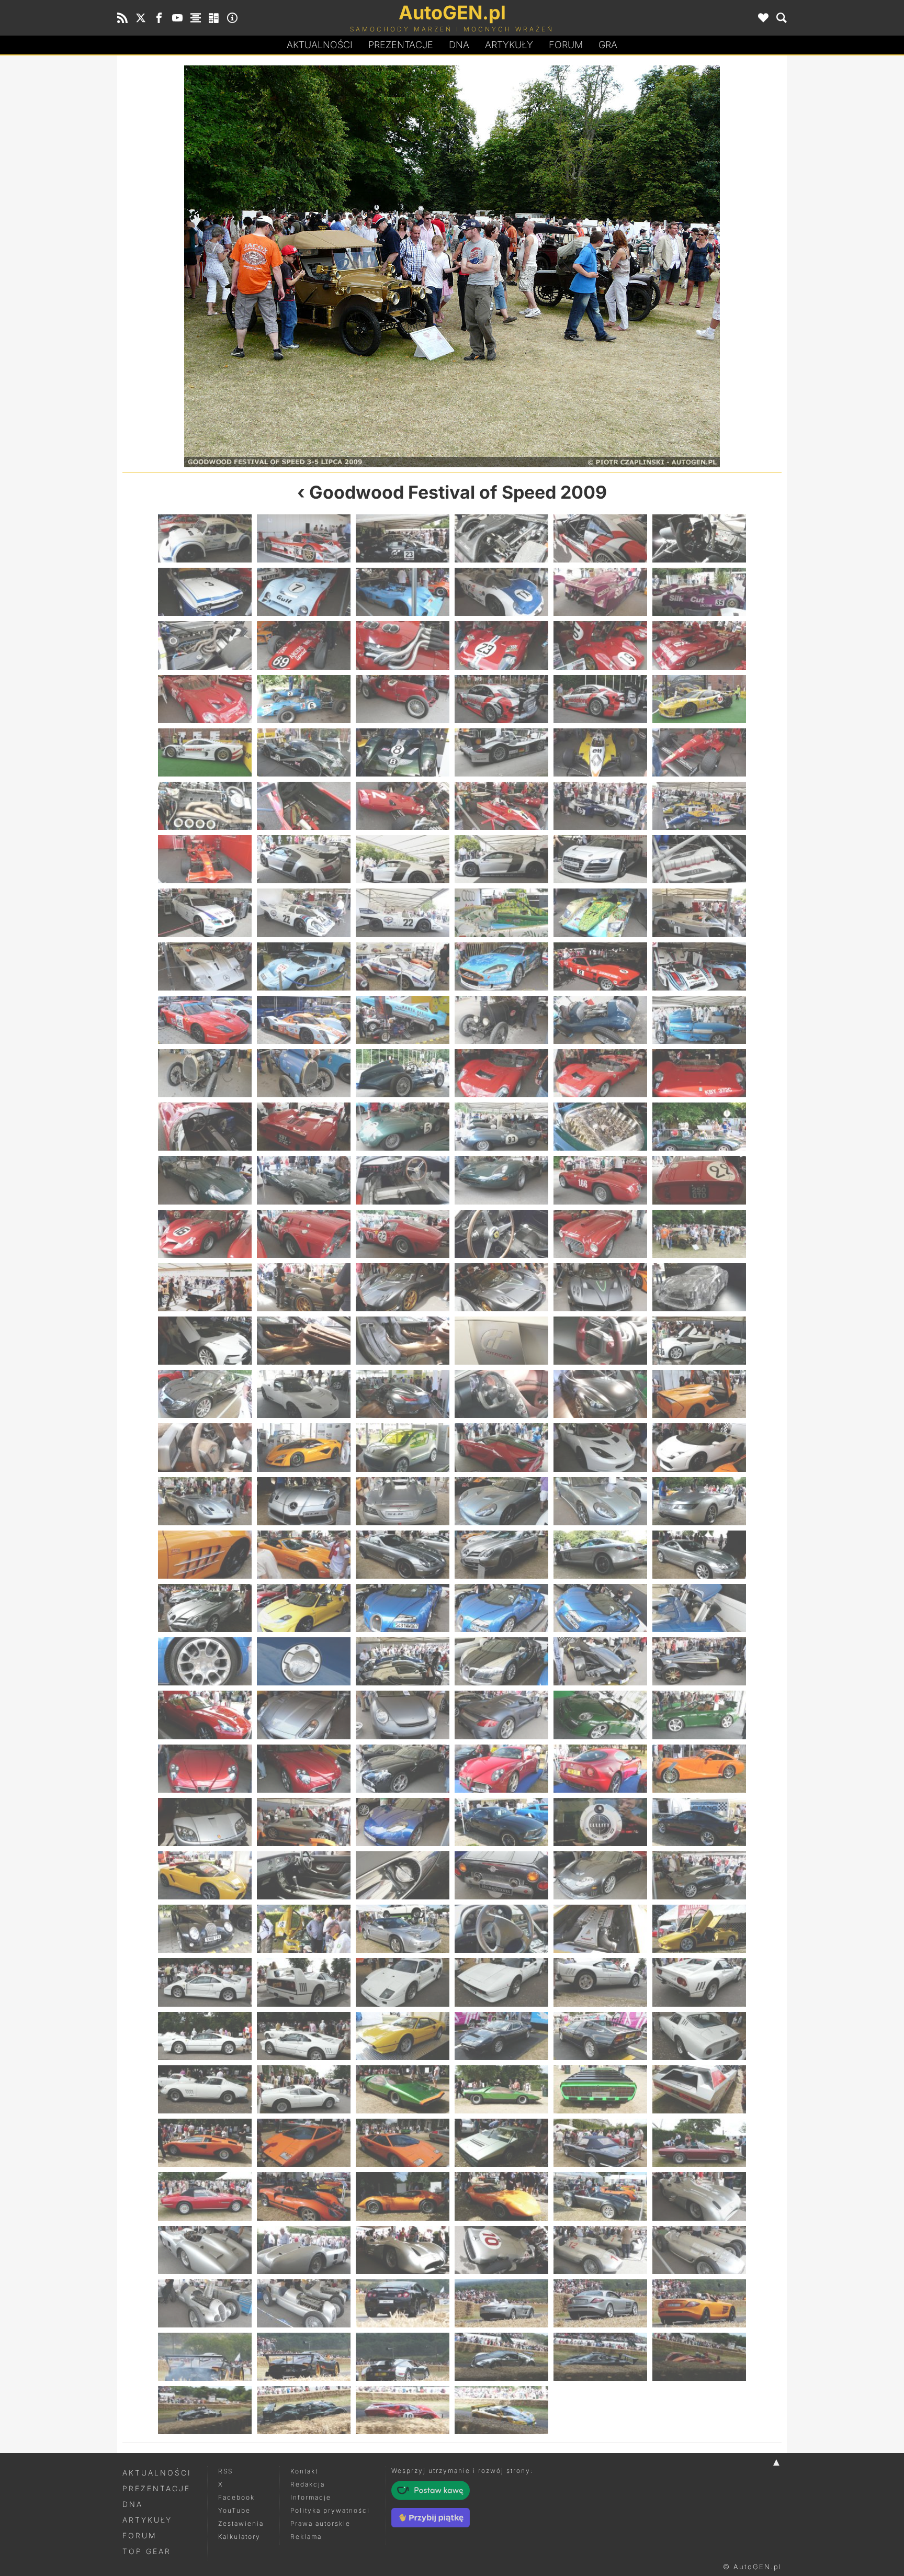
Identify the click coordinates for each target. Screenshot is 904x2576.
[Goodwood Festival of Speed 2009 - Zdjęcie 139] (205, 1769)
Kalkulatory (239, 2536)
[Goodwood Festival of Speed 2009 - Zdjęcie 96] (699, 1341)
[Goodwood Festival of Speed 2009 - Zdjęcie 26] (304, 752)
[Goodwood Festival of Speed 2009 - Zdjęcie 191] (600, 2196)
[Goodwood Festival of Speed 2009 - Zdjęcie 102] (699, 1394)
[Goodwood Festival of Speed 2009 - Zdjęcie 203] (600, 2303)
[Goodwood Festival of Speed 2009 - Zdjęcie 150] (699, 1822)
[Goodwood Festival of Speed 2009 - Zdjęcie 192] (699, 2196)
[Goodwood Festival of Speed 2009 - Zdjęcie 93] (403, 1341)
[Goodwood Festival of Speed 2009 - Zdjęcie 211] (205, 2410)
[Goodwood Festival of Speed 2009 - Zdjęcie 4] (501, 538)
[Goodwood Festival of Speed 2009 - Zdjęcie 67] (205, 1127)
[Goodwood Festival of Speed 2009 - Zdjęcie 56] (304, 1020)
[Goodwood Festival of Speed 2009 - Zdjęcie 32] (304, 806)
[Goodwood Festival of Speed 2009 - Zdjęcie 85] (617, 266)
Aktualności (320, 45)
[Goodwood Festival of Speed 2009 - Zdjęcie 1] (205, 538)
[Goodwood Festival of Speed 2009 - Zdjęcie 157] (205, 1929)
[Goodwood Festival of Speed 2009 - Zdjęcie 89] (600, 1287)
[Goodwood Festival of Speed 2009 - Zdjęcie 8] (304, 592)
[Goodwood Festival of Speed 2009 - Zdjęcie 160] (501, 1929)
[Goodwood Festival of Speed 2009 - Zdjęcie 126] (699, 1608)
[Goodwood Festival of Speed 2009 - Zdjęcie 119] (600, 1555)
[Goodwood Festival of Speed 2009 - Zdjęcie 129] (403, 1661)
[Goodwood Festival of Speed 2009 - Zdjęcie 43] (205, 913)
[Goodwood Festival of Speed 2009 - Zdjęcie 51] (403, 966)
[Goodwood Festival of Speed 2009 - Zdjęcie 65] (600, 1073)
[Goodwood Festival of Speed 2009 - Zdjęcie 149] (600, 1822)
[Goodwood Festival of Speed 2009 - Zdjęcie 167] (600, 1982)
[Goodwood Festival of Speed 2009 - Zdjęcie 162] (699, 1929)
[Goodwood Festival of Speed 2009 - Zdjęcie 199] (205, 2303)
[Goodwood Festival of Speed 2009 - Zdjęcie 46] (501, 913)
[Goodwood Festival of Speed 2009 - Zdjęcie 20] (304, 699)
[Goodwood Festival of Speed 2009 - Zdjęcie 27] (403, 752)
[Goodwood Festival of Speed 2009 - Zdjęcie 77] (600, 1180)
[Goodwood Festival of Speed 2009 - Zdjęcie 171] (403, 2036)
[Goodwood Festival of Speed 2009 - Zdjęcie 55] (205, 1020)
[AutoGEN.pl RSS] (122, 18)
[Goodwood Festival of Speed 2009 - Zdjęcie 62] (304, 1073)
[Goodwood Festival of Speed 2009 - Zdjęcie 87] (403, 1287)
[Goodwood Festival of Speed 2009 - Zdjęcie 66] (699, 1073)
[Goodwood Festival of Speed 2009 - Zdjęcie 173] (600, 2036)
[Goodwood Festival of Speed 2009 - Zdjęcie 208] (501, 2357)
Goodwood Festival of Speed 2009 (458, 492)
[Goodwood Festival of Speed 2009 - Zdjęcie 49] (205, 966)
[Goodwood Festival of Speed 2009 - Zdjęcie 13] (205, 645)
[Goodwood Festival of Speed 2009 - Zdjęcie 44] (304, 913)
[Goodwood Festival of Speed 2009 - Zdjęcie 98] (304, 1394)
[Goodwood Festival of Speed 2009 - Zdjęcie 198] (699, 2250)
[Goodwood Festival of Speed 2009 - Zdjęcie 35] (600, 806)
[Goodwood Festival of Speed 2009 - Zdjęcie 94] (501, 1341)
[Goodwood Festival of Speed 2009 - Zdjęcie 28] (501, 752)
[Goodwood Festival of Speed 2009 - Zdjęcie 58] (501, 1020)
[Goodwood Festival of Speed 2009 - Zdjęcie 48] (699, 913)
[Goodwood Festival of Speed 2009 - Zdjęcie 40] (501, 859)
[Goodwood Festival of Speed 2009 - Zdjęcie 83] (287, 266)
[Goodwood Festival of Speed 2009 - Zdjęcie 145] (205, 1822)
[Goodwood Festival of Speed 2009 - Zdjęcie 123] (403, 1608)
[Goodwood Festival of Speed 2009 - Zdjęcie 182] (304, 2143)
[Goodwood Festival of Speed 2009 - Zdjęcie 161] (600, 1929)
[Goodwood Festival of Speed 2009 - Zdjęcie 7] (205, 592)
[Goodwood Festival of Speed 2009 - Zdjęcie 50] (304, 966)
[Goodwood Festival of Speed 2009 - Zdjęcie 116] (304, 1555)
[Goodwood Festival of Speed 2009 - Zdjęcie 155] (600, 1875)
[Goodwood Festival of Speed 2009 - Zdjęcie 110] (304, 1501)
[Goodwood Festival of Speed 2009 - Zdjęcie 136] (501, 1715)
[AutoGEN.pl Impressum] (232, 18)
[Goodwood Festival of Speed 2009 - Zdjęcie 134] (304, 1715)
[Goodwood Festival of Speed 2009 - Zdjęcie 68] (304, 1127)
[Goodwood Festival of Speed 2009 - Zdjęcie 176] (304, 2089)
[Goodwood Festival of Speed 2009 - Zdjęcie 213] (403, 2410)
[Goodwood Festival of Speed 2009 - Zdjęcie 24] (699, 699)
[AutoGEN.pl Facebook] (159, 18)
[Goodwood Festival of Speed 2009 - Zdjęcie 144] (699, 1769)
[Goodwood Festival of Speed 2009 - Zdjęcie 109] (205, 1501)
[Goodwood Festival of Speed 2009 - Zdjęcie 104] (304, 1447)
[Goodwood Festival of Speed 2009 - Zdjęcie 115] (205, 1555)
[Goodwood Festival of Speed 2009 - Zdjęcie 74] (304, 1180)
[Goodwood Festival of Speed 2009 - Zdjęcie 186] (699, 2143)
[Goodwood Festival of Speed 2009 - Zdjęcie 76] (501, 1180)
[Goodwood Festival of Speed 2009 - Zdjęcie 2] (304, 538)
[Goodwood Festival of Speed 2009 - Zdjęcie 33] (403, 806)
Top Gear (147, 2551)
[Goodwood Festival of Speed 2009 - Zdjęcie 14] (304, 645)
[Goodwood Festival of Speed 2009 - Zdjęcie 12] (699, 592)
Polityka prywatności (330, 2510)
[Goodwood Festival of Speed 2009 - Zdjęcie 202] (501, 2303)
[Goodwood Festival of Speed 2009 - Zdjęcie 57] (403, 1020)
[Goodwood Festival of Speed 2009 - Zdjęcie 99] (403, 1394)
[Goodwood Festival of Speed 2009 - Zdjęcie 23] (600, 699)
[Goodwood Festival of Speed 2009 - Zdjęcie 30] (699, 752)
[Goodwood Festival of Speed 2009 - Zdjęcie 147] (403, 1822)
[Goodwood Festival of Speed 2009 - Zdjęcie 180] (699, 2089)
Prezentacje (401, 45)
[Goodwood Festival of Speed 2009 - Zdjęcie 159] (403, 1929)
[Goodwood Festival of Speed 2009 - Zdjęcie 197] (600, 2250)
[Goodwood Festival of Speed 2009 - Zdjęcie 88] (501, 1287)
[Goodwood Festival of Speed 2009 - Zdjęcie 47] (600, 913)
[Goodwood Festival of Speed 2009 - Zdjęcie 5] (600, 538)
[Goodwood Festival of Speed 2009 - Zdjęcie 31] (205, 806)
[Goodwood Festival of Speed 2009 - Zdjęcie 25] (205, 752)
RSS (225, 2471)
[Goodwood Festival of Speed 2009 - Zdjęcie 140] (304, 1769)
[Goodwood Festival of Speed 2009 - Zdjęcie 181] (205, 2143)
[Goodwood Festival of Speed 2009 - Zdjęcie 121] (205, 1608)
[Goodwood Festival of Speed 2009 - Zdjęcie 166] (501, 1982)
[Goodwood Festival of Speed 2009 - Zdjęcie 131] (600, 1661)
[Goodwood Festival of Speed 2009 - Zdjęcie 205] (205, 2357)
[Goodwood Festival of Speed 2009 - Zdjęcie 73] (205, 1180)
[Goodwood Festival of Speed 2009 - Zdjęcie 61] (205, 1073)
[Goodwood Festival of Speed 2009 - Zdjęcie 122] (304, 1608)
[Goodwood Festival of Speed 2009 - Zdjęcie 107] (600, 1447)
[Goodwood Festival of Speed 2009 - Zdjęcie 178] (501, 2089)
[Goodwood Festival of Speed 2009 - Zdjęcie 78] (699, 1180)
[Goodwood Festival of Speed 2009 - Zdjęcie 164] (304, 1982)
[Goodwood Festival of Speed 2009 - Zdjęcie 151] (205, 1875)
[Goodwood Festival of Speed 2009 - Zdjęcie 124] (501, 1608)
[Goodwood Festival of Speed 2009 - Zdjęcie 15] (403, 645)
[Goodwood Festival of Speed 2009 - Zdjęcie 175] (205, 2089)
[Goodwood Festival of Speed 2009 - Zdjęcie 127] (205, 1661)
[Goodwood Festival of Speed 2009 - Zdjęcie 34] (501, 806)
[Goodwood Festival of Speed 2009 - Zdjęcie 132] (699, 1661)
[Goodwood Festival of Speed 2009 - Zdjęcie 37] (205, 859)
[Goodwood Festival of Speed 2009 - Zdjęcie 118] (501, 1555)
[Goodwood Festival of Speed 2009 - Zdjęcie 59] (600, 1020)
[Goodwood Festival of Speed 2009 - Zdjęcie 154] (501, 1875)
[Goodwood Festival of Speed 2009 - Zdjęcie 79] (205, 1234)
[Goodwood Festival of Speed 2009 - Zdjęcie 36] (699, 806)
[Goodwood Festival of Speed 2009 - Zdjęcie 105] (403, 1447)
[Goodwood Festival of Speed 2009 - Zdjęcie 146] (304, 1822)
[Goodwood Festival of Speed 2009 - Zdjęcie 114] (699, 1501)
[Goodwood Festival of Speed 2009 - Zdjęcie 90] (699, 1287)
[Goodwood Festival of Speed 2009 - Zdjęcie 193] (205, 2250)
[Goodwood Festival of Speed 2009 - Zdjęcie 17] (600, 645)
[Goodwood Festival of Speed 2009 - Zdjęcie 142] (501, 1769)
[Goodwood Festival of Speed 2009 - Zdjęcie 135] (403, 1715)
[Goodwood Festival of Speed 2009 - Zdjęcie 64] (501, 1073)
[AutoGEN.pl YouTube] (177, 18)
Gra (608, 45)
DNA (133, 2504)
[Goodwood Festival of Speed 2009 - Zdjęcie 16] (501, 645)
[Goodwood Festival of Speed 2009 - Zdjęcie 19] (205, 699)
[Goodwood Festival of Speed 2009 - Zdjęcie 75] (403, 1180)
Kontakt (304, 2471)
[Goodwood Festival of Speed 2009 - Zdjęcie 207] (403, 2357)
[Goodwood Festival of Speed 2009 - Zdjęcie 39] (403, 859)
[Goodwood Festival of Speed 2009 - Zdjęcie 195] (403, 2250)
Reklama (306, 2536)
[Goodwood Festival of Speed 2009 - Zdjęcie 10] (501, 592)
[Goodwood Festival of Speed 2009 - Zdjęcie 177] (403, 2089)
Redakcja (308, 2484)
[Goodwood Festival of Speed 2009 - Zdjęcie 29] (600, 752)
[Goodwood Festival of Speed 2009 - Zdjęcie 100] (501, 1394)
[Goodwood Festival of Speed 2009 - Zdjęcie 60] (699, 1020)
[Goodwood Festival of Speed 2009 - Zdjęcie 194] (304, 2250)
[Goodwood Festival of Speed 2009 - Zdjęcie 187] (205, 2196)
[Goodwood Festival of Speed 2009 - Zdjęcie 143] (600, 1769)
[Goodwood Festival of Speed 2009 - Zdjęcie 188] (304, 2196)
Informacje (311, 2497)
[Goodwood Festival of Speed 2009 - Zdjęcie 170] (304, 2036)
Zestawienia (241, 2523)
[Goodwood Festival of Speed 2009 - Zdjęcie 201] (403, 2303)
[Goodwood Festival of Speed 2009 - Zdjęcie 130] (501, 1661)
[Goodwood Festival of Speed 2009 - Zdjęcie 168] (699, 1982)
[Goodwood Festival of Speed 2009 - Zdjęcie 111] (403, 1501)
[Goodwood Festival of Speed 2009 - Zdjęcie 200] (304, 2303)
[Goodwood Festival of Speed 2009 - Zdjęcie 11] (600, 592)
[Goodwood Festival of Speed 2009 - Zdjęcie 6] (699, 538)
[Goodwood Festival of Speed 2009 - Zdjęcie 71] (600, 1127)
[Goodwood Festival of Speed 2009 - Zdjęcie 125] (600, 1608)
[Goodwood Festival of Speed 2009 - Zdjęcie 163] (205, 1982)
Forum (566, 45)
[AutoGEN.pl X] (141, 18)
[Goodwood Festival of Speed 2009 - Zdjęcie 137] (600, 1715)
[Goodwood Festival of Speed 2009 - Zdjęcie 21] (403, 699)
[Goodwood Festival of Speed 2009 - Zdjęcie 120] (699, 1555)
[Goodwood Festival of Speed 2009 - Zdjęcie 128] (304, 1661)
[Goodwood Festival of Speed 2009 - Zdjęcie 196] (501, 2250)
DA (459, 45)
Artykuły (509, 45)
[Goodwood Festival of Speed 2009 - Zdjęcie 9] (403, 592)
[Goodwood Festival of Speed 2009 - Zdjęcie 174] (699, 2036)
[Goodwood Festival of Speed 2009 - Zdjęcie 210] (699, 2357)
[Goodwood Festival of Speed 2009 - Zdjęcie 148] (501, 1822)
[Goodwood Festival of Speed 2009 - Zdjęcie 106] (501, 1447)
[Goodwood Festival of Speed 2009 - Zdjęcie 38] (304, 859)
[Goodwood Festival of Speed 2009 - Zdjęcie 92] (304, 1341)
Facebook (236, 2497)
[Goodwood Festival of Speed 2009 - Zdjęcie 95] (600, 1341)
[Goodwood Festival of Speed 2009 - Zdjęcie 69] (403, 1127)
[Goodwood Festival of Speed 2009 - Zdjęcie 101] (600, 1394)
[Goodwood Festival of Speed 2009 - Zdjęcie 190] (501, 2196)
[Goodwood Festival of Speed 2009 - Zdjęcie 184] (501, 2143)
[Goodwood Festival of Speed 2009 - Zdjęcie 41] (600, 859)
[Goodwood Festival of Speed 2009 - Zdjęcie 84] (699, 1234)
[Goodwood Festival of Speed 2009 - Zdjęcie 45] (403, 913)
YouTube (234, 2510)
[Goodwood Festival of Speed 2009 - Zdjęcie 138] (699, 1715)
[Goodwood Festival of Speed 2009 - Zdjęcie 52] (501, 966)
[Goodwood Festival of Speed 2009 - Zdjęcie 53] (600, 966)
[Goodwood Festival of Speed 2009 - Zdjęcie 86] (304, 1287)
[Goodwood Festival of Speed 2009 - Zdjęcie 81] (403, 1234)
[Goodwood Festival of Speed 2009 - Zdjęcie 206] (304, 2357)
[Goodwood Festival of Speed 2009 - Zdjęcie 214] (501, 2410)
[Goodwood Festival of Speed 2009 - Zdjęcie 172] (501, 2036)
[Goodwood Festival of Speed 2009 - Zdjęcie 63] (403, 1073)
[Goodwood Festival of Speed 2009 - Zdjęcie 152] (304, 1875)
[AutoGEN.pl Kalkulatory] (214, 18)
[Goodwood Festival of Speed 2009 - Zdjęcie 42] (699, 859)
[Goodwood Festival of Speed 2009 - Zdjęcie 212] (304, 2410)
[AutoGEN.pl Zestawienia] (196, 18)
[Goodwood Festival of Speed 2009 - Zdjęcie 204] (699, 2303)
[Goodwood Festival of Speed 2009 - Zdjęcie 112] (501, 1501)
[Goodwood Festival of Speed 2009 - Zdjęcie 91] (205, 1341)
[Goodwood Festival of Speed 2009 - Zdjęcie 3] (403, 538)
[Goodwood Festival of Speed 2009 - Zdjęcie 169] (205, 2036)
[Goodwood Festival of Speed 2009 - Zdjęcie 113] (600, 1501)
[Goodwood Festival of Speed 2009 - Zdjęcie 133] (205, 1715)
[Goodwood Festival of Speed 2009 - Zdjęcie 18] (699, 645)
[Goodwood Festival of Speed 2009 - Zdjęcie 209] (600, 2357)
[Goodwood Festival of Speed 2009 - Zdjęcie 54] (699, 966)
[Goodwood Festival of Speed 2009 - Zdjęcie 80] (304, 1234)
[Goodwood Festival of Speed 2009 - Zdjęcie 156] (699, 1875)
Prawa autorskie (320, 2523)
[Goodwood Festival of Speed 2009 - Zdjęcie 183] (403, 2143)
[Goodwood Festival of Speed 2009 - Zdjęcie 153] (403, 1875)
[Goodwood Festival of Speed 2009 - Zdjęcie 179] (600, 2089)
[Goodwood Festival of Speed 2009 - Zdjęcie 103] (205, 1447)
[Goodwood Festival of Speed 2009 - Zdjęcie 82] (501, 1234)
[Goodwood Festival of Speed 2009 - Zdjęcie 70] (501, 1127)
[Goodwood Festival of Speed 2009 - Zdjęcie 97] (205, 1394)
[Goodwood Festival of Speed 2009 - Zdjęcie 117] (403, 1555)
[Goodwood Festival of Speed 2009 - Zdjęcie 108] (699, 1447)
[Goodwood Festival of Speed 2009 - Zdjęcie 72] (699, 1127)
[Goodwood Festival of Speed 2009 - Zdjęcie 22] (501, 699)
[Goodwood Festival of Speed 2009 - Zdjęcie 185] (600, 2143)
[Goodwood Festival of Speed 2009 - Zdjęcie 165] (403, 1982)
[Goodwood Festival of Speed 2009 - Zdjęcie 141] (403, 1769)
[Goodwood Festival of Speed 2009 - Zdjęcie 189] (403, 2196)
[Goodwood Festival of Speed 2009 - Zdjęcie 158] (304, 1929)
